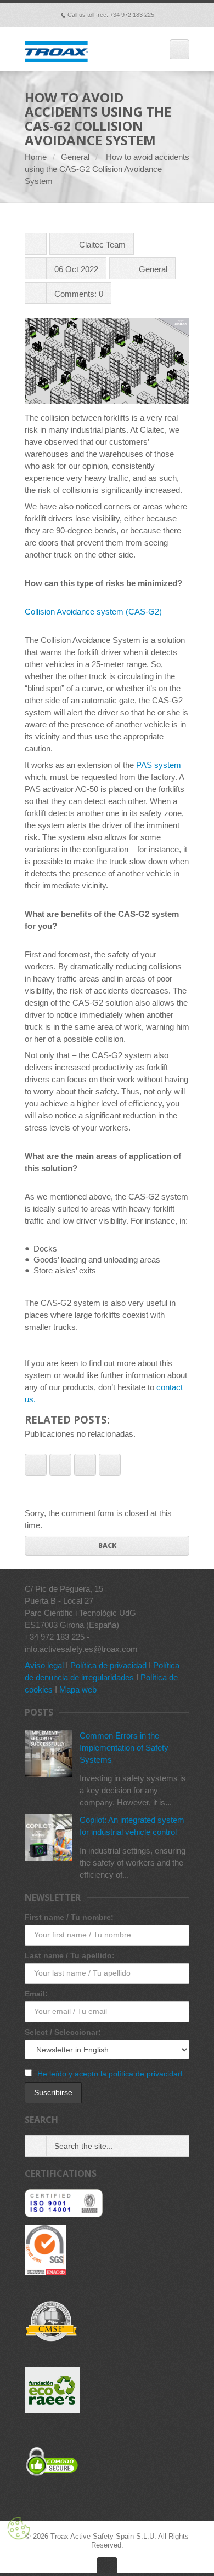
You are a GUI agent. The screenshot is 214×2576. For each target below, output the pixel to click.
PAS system (159, 765)
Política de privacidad (108, 1665)
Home (36, 157)
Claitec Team (102, 245)
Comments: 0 (79, 294)
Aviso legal (44, 1665)
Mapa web (78, 1689)
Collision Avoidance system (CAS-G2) (93, 612)
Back (107, 1545)
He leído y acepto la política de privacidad (110, 2074)
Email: (36, 1994)
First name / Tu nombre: (69, 1917)
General (75, 157)
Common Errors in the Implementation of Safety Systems (124, 1748)
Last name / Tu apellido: (70, 1955)
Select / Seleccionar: (63, 2032)
